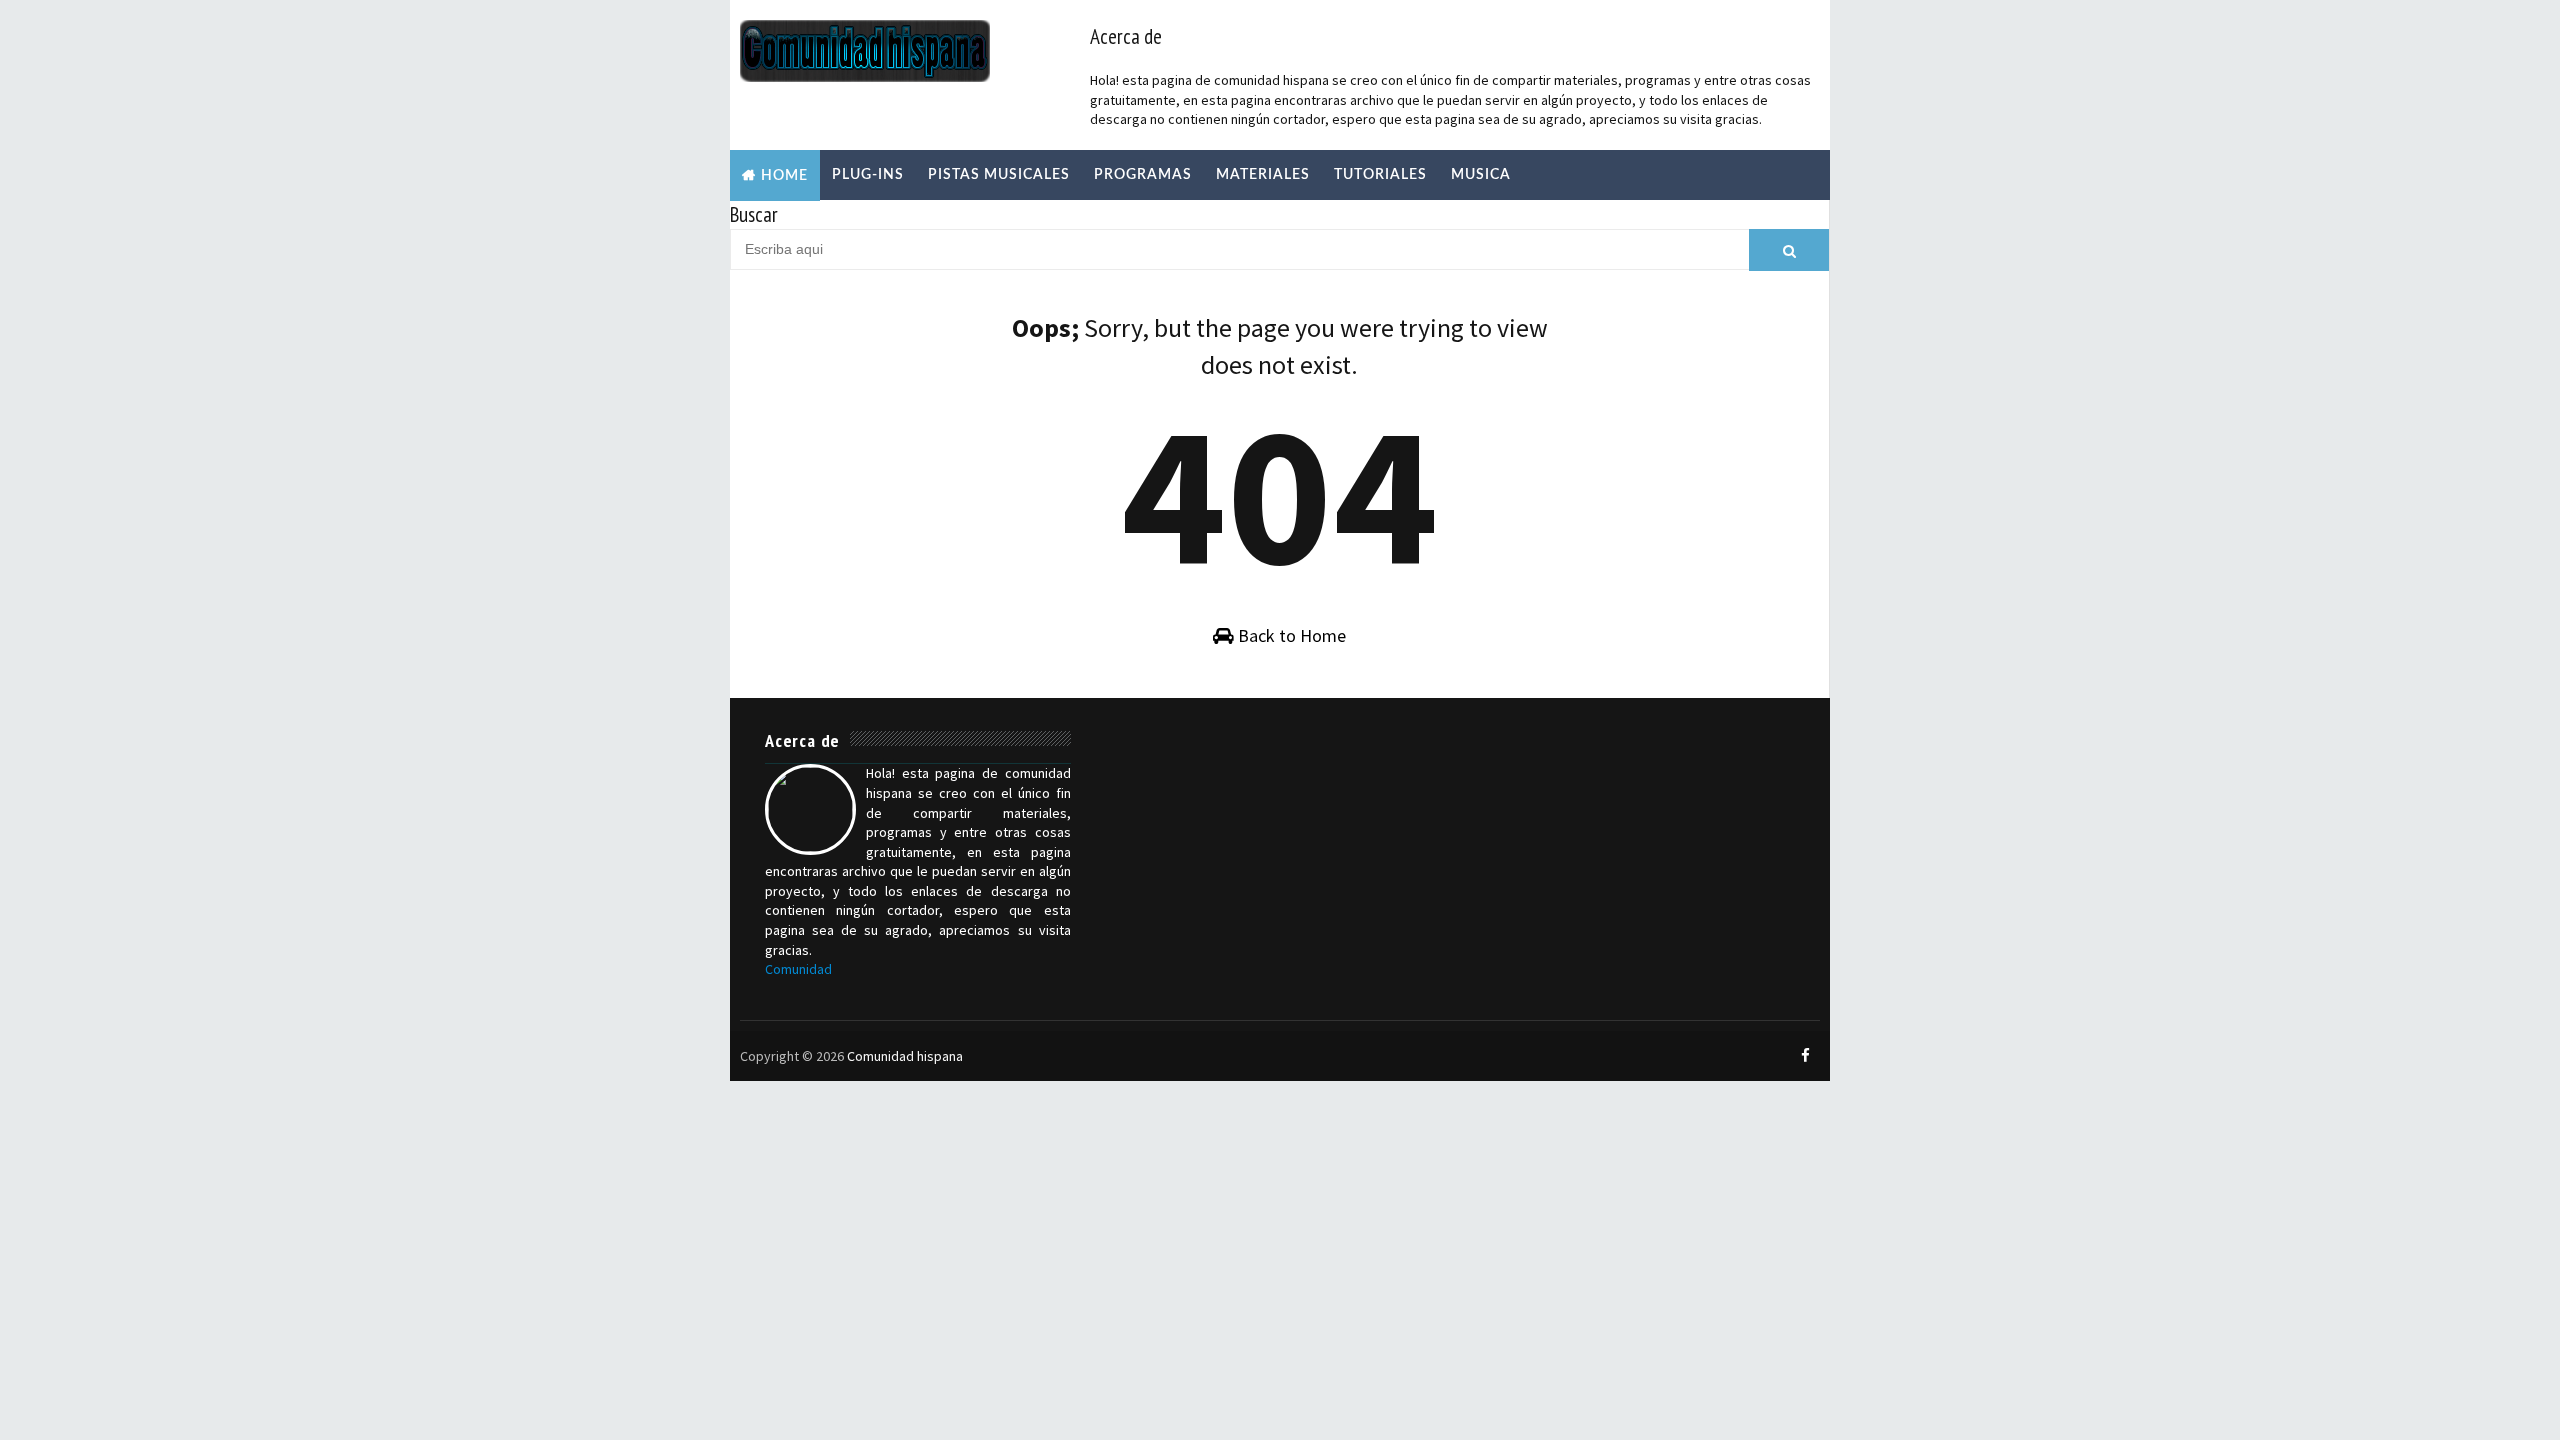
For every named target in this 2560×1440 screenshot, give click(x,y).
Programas (1143, 175)
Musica (1481, 175)
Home (784, 176)
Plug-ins (868, 175)
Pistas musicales (999, 175)
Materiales (1263, 175)
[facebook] (1805, 1056)
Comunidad (798, 969)
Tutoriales (1380, 175)
